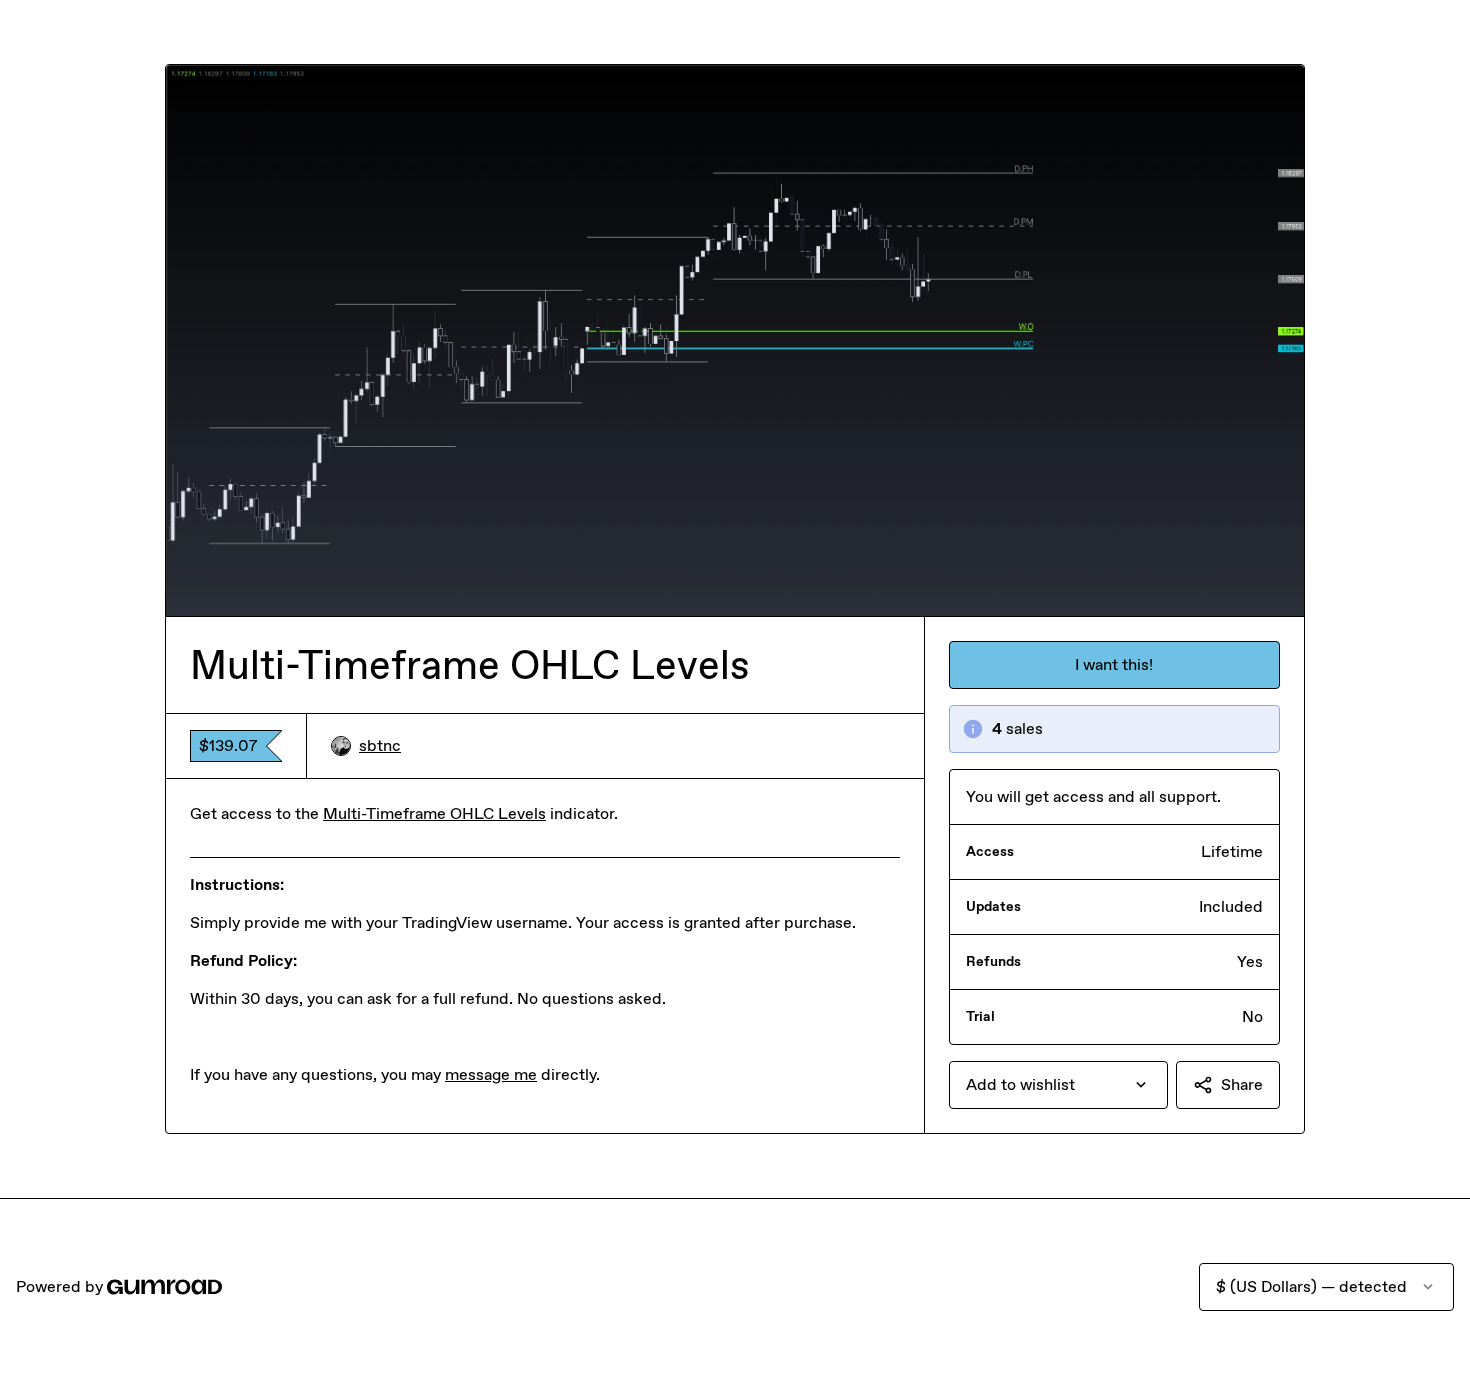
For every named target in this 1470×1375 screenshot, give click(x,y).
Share (1242, 1084)
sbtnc (380, 745)
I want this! (1114, 664)
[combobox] (1058, 1085)
